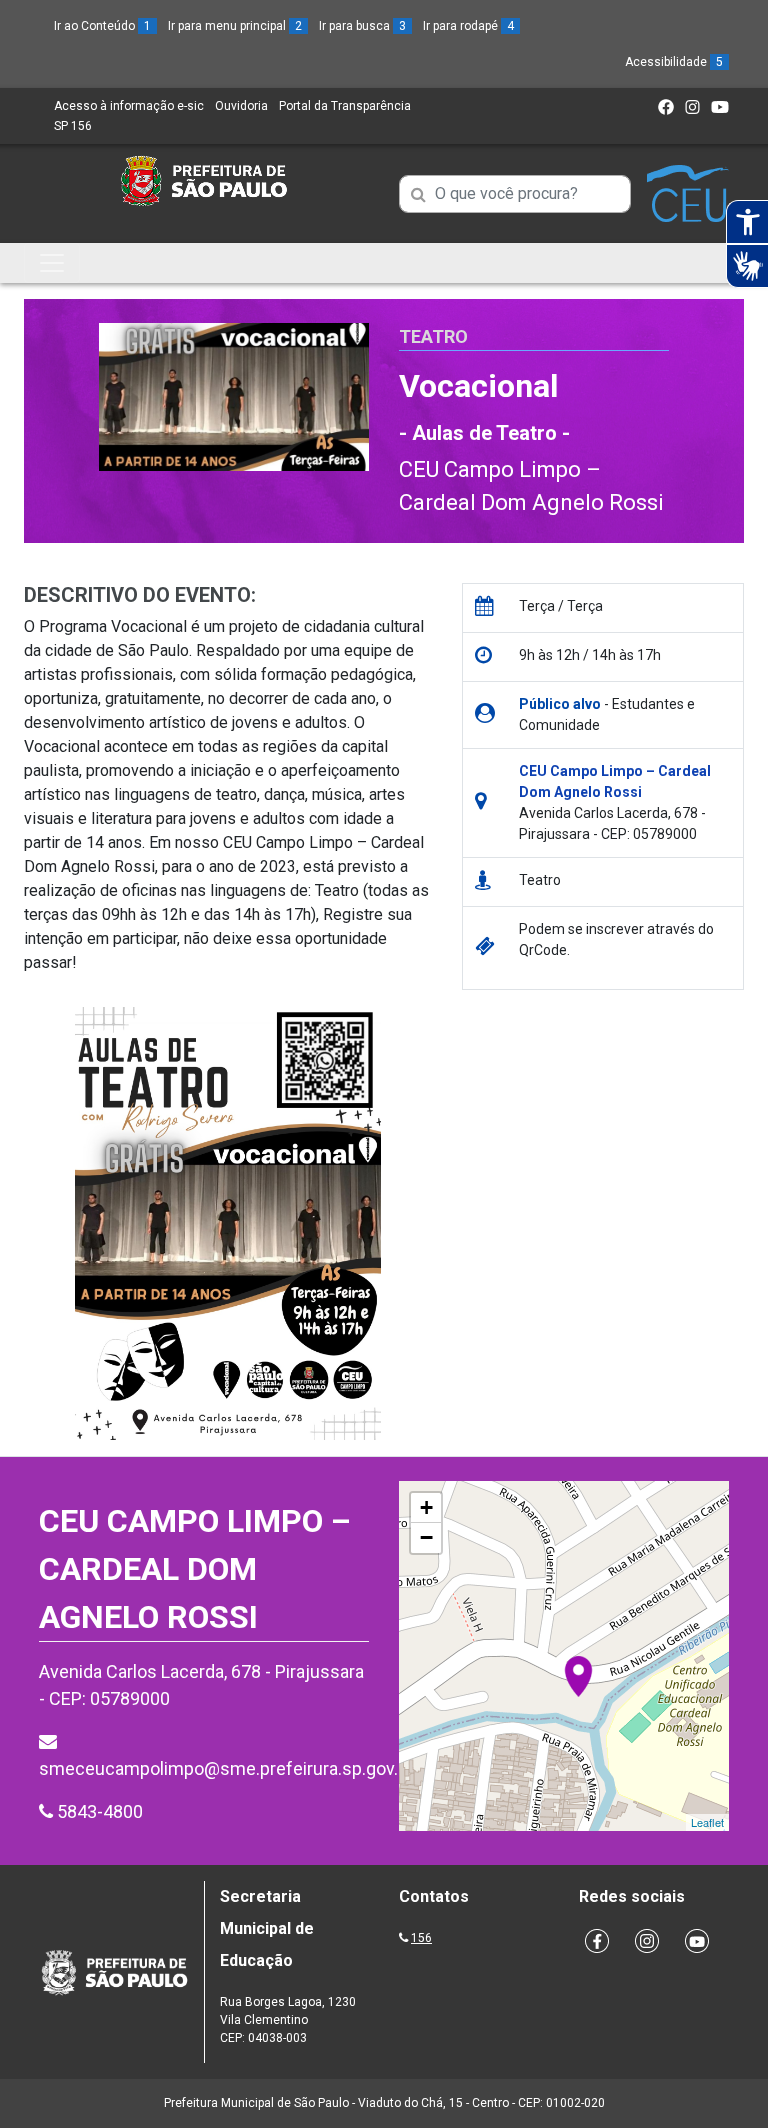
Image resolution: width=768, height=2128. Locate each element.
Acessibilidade (674, 62)
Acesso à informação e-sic (129, 106)
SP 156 (73, 126)
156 (421, 1938)
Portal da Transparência (345, 106)
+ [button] (426, 1507)
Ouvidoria (241, 106)
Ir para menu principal (235, 26)
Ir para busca (362, 26)
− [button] (426, 1537)
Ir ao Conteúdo (102, 26)
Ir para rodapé (468, 26)
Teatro (433, 336)
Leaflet (707, 1822)
